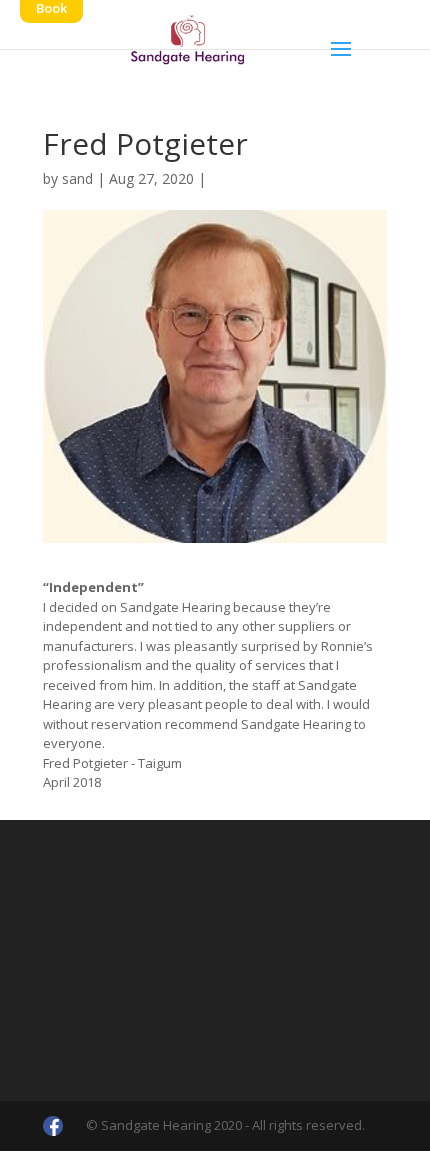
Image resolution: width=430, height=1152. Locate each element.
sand (77, 178)
